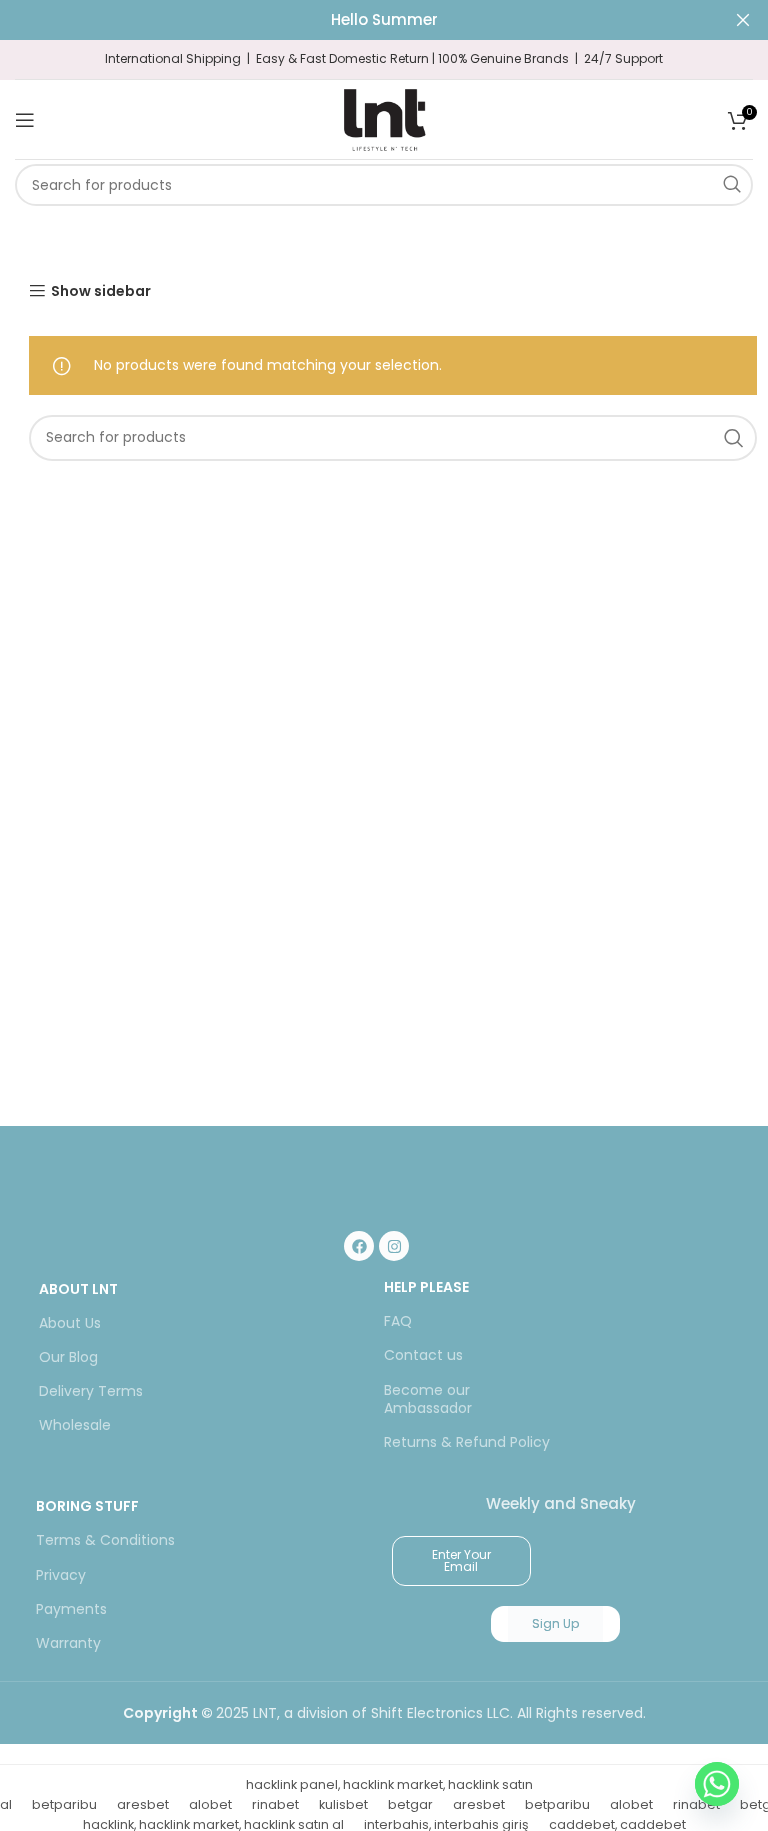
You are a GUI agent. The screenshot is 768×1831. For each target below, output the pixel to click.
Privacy (61, 1575)
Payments (71, 1609)
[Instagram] (394, 1246)
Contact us (423, 1355)
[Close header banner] (743, 20)
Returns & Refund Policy (467, 1442)
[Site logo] (384, 118)
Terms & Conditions (105, 1540)
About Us (70, 1323)
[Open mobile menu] (25, 120)
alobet (210, 1804)
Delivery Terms (91, 1391)
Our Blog (68, 1357)
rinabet (275, 1804)
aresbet (143, 1804)
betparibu (64, 1804)
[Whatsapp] (717, 1784)
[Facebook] (359, 1246)
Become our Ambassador (428, 1399)
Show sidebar (101, 291)
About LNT (78, 1289)
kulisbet (343, 1804)
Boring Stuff (87, 1506)
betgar (410, 1804)
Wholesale (75, 1425)
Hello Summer (384, 19)
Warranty (68, 1643)
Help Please (426, 1287)
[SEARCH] (732, 185)
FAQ (398, 1321)
